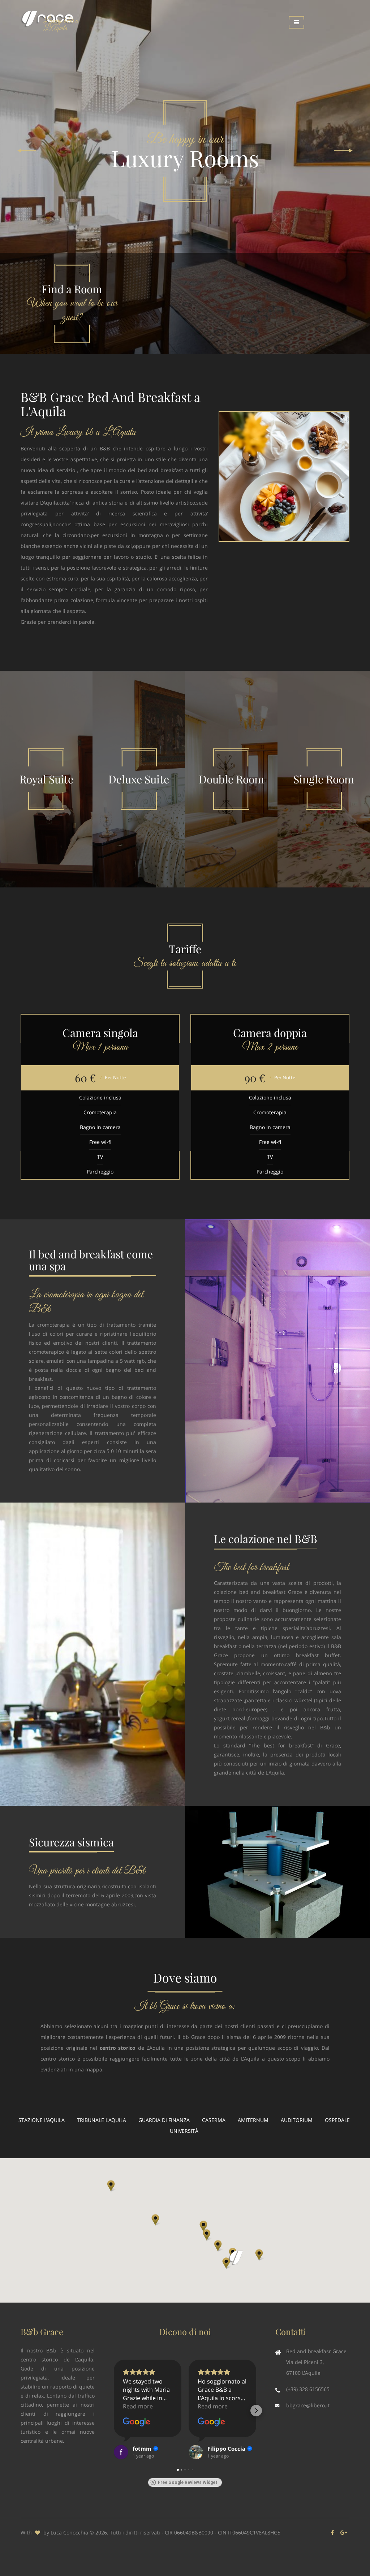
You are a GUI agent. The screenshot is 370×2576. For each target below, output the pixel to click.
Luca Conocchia (69, 2532)
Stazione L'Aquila (42, 2120)
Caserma (214, 2120)
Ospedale (337, 2120)
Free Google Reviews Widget (188, 2482)
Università (184, 2131)
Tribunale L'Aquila (102, 2120)
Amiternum (253, 2120)
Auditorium (297, 2120)
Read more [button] (138, 2406)
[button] (226, 2263)
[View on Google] (137, 2422)
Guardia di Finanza (164, 2120)
